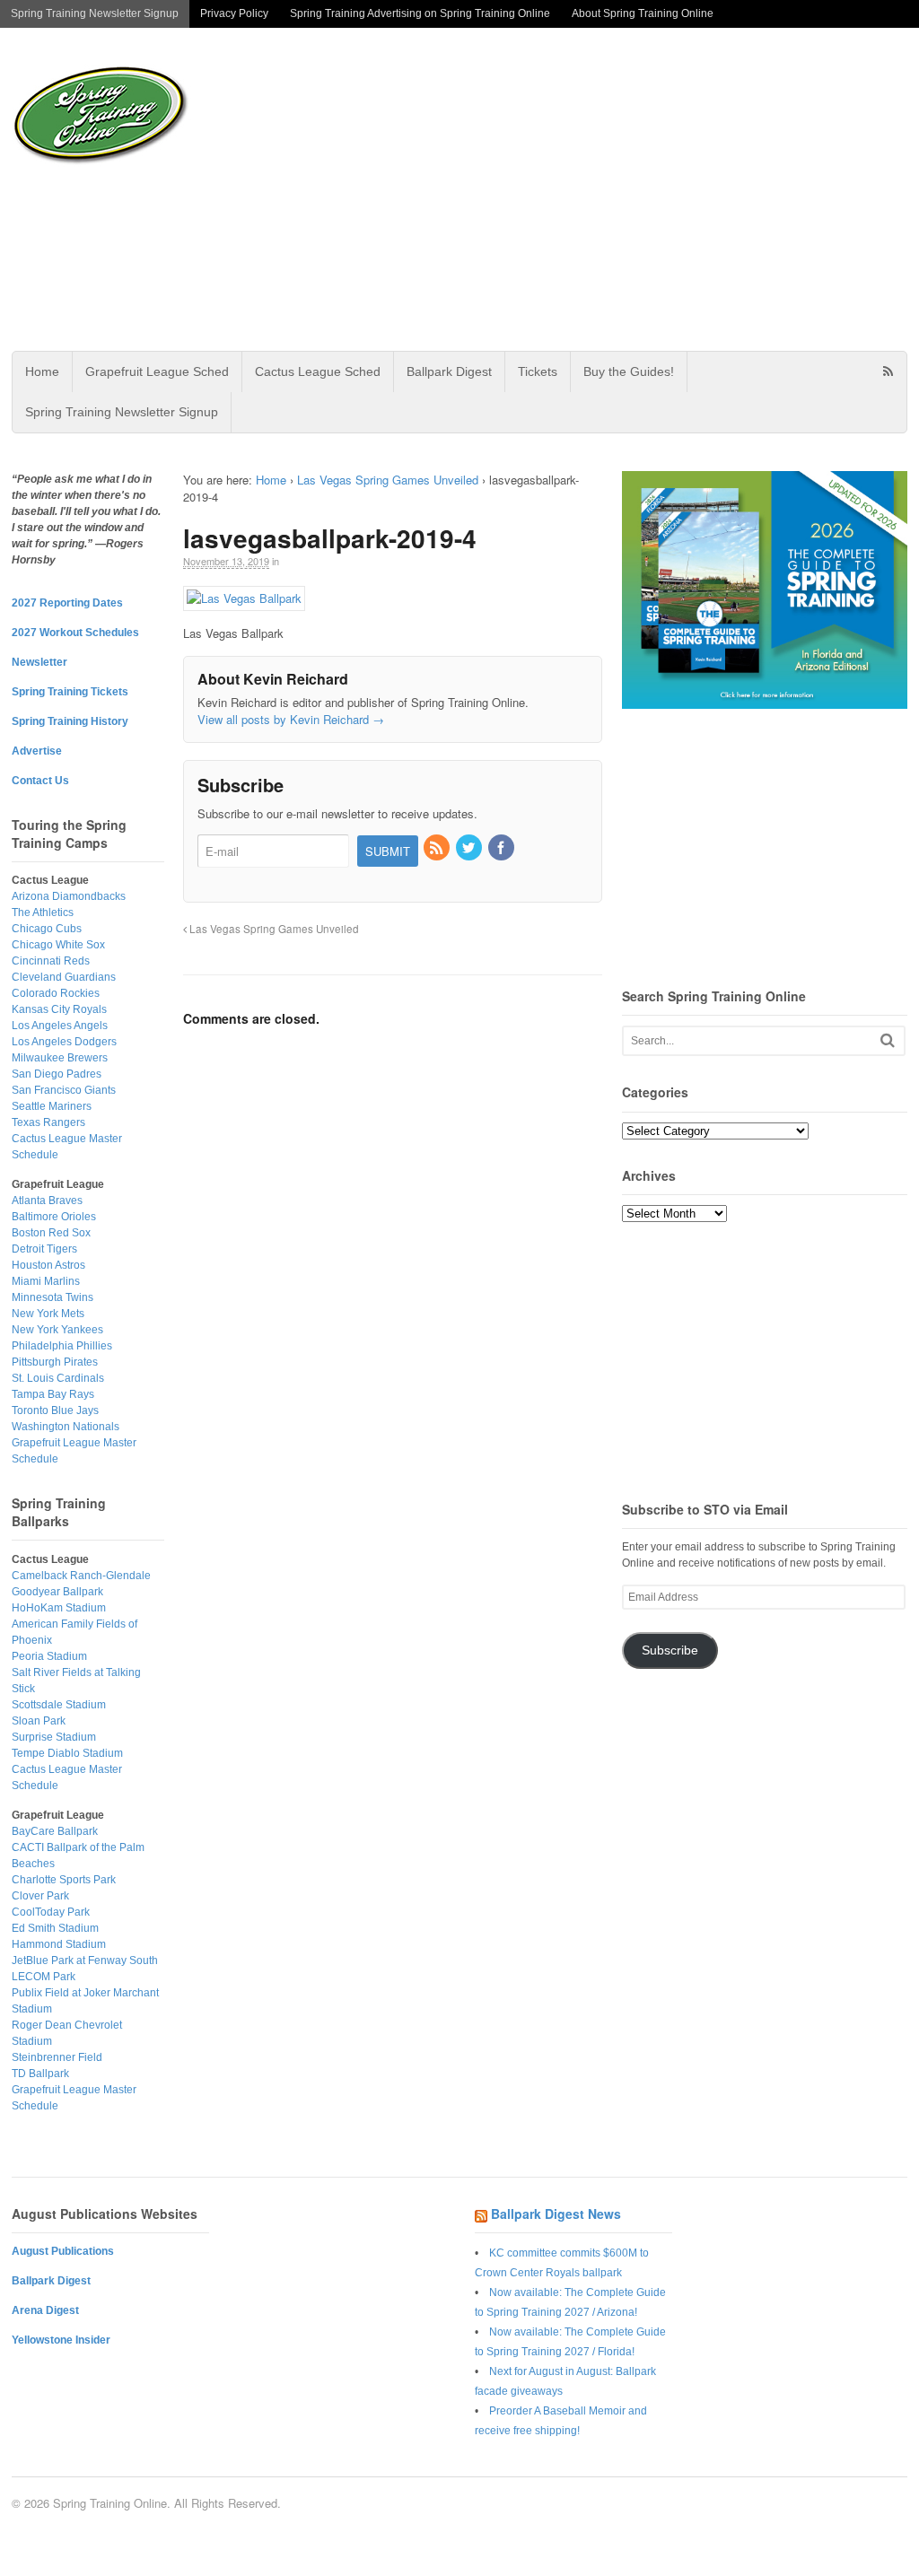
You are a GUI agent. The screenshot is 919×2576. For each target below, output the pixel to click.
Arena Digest (45, 2310)
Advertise (37, 751)
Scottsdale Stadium (59, 1705)
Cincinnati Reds (51, 961)
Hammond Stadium (59, 1944)
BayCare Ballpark (55, 1831)
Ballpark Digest (449, 371)
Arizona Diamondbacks (69, 896)
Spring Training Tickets (70, 692)
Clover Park (40, 1896)
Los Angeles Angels (60, 1026)
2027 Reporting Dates (67, 603)
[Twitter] (470, 848)
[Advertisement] (594, 189)
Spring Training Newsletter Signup (95, 13)
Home (42, 371)
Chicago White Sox (58, 945)
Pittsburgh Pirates (55, 1362)
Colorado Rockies (56, 993)
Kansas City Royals (59, 1009)
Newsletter (39, 662)
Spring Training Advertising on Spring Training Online (420, 13)
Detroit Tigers (44, 1249)
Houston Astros (48, 1265)
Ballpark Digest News (556, 2214)
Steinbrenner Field (57, 2057)
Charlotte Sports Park (64, 1880)
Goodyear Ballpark (57, 1592)
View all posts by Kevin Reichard (291, 719)
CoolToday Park (51, 1912)
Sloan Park (39, 1721)
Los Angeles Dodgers (64, 1042)
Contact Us (40, 781)
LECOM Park (44, 1977)
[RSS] (438, 848)
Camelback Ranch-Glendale (81, 1576)
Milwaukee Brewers (60, 1058)
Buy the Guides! (629, 371)
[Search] (888, 1040)
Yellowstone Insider (61, 2340)
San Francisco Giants (64, 1090)
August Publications (63, 2251)
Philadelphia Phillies (62, 1346)
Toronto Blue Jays (55, 1410)
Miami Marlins (46, 1281)
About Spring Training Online (643, 13)
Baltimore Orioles (54, 1217)
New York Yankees (57, 1330)
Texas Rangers (48, 1122)
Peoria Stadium (49, 1656)
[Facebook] (503, 848)
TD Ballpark (40, 2074)
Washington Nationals (66, 1427)
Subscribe (670, 1650)
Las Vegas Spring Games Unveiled (388, 480)
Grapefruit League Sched (157, 371)
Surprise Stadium (54, 1737)
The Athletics (43, 913)
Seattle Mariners (52, 1106)
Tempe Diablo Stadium (67, 1753)
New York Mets (48, 1314)
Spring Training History (70, 721)
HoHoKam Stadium (59, 1608)
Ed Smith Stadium (55, 1928)
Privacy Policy (234, 13)
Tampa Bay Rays (53, 1394)
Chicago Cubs (47, 929)
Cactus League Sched (318, 371)
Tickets (538, 371)
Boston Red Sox (51, 1233)
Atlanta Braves (47, 1201)
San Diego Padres (57, 1074)
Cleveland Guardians (64, 977)
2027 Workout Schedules (75, 633)
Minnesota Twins (53, 1297)
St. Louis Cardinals (58, 1378)
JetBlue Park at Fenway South (85, 1960)
